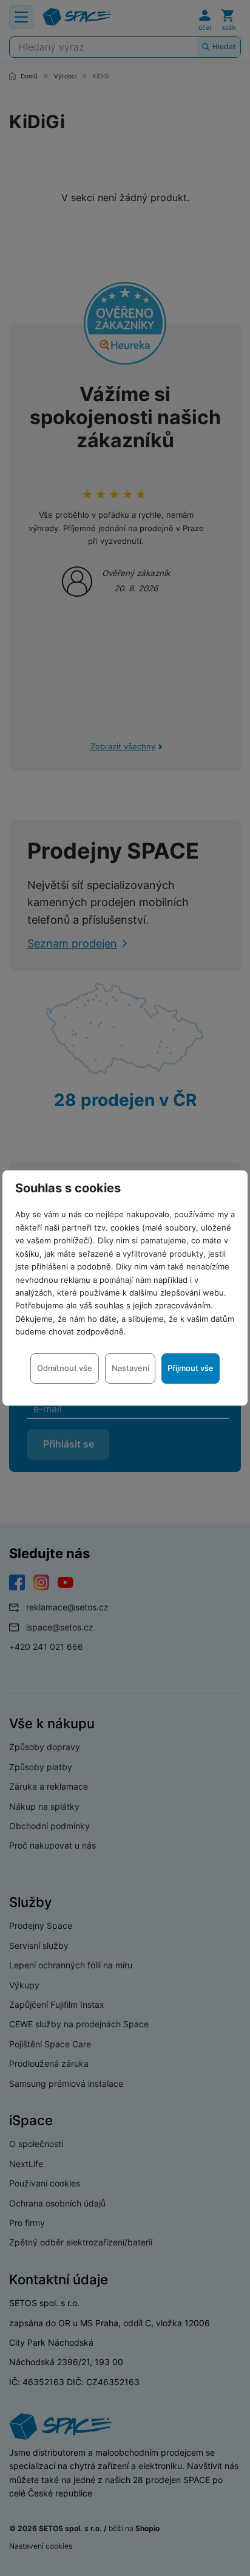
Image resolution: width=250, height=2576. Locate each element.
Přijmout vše (191, 1368)
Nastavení (130, 1368)
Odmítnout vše (65, 1368)
